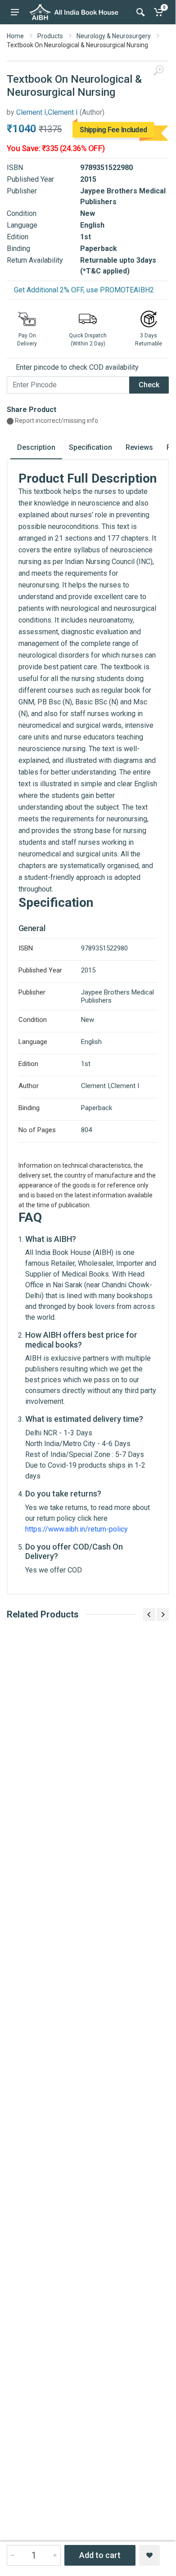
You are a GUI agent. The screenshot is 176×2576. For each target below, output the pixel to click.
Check (149, 385)
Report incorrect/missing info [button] (56, 421)
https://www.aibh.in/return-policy (77, 1529)
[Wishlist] (149, 2555)
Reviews (139, 447)
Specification (90, 447)
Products (50, 36)
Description (36, 447)
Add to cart (100, 2555)
